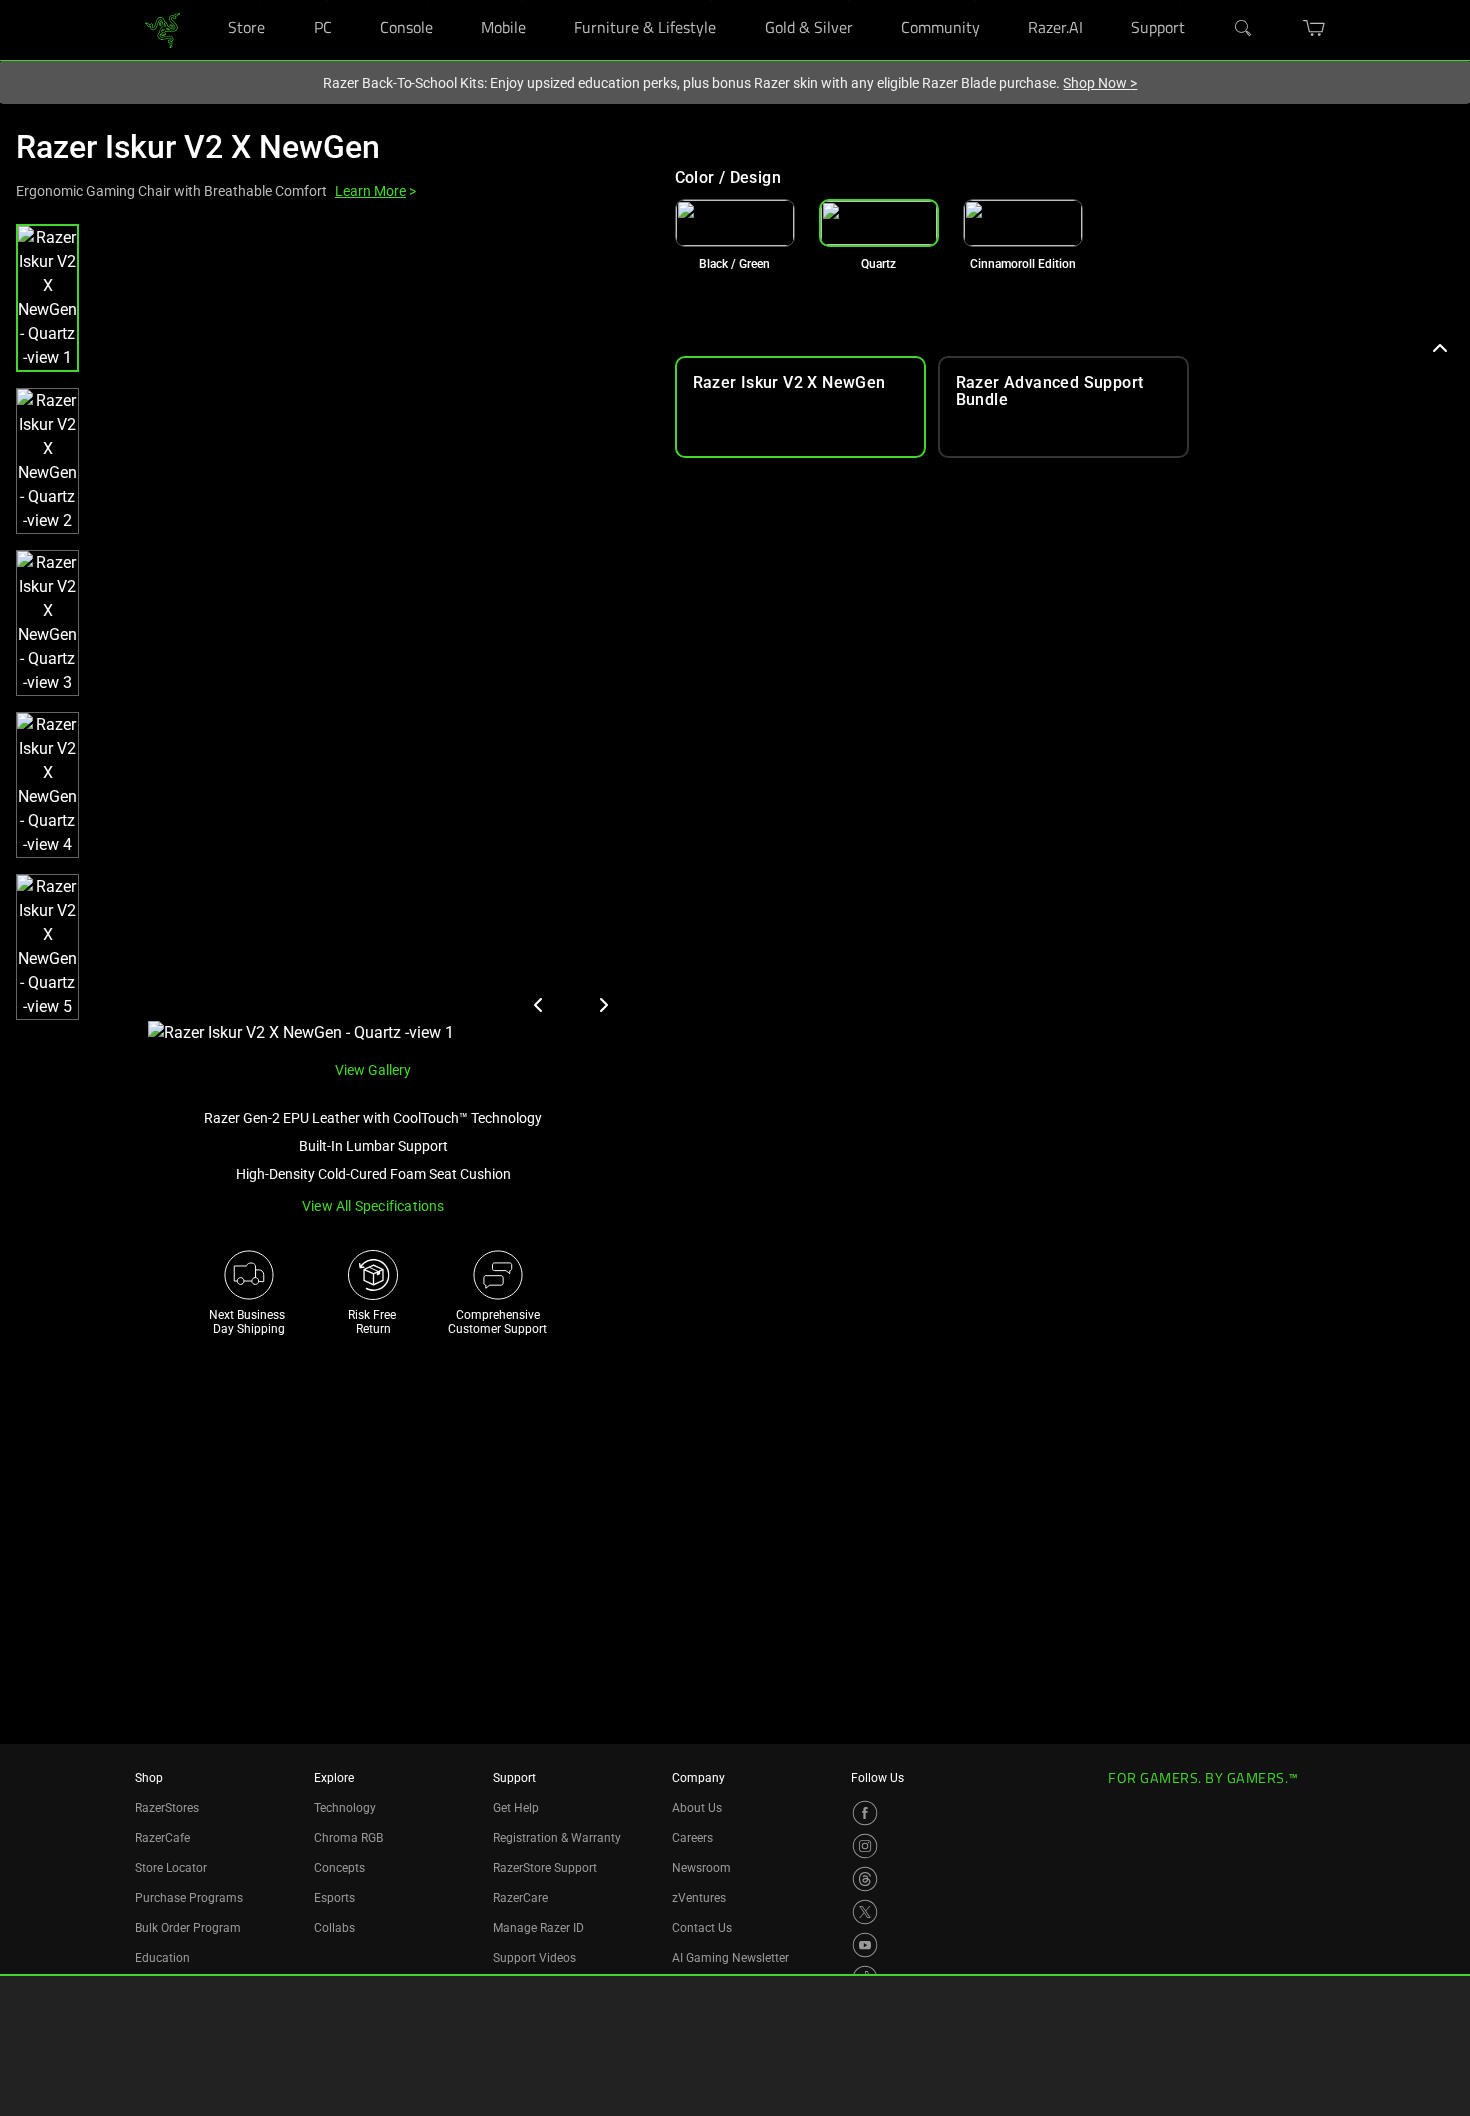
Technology (345, 1808)
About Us (697, 1808)
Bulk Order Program (188, 1928)
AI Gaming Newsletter (730, 1958)
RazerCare (520, 1898)
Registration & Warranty (557, 1838)
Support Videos (534, 1958)
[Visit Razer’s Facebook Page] (865, 1813)
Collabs (334, 1928)
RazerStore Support (545, 1868)
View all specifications (373, 1206)
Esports (334, 1898)
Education (162, 1958)
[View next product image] (603, 1005)
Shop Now (1100, 83)
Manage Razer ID (538, 1928)
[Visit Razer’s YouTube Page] (865, 1945)
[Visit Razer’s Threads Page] (865, 1879)
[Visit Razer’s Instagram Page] (865, 1846)
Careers (692, 1838)
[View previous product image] (539, 1005)
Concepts (339, 1868)
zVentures (699, 1898)
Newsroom (701, 1868)
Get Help (516, 1808)
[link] (162, 28)
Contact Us (702, 1928)
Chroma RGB (348, 1838)
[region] (329, 634)
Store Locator (171, 1868)
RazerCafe (162, 1838)
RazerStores (167, 1808)
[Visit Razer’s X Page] (865, 1912)
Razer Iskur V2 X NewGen (198, 147)
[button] (47, 298)
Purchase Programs (189, 1898)
